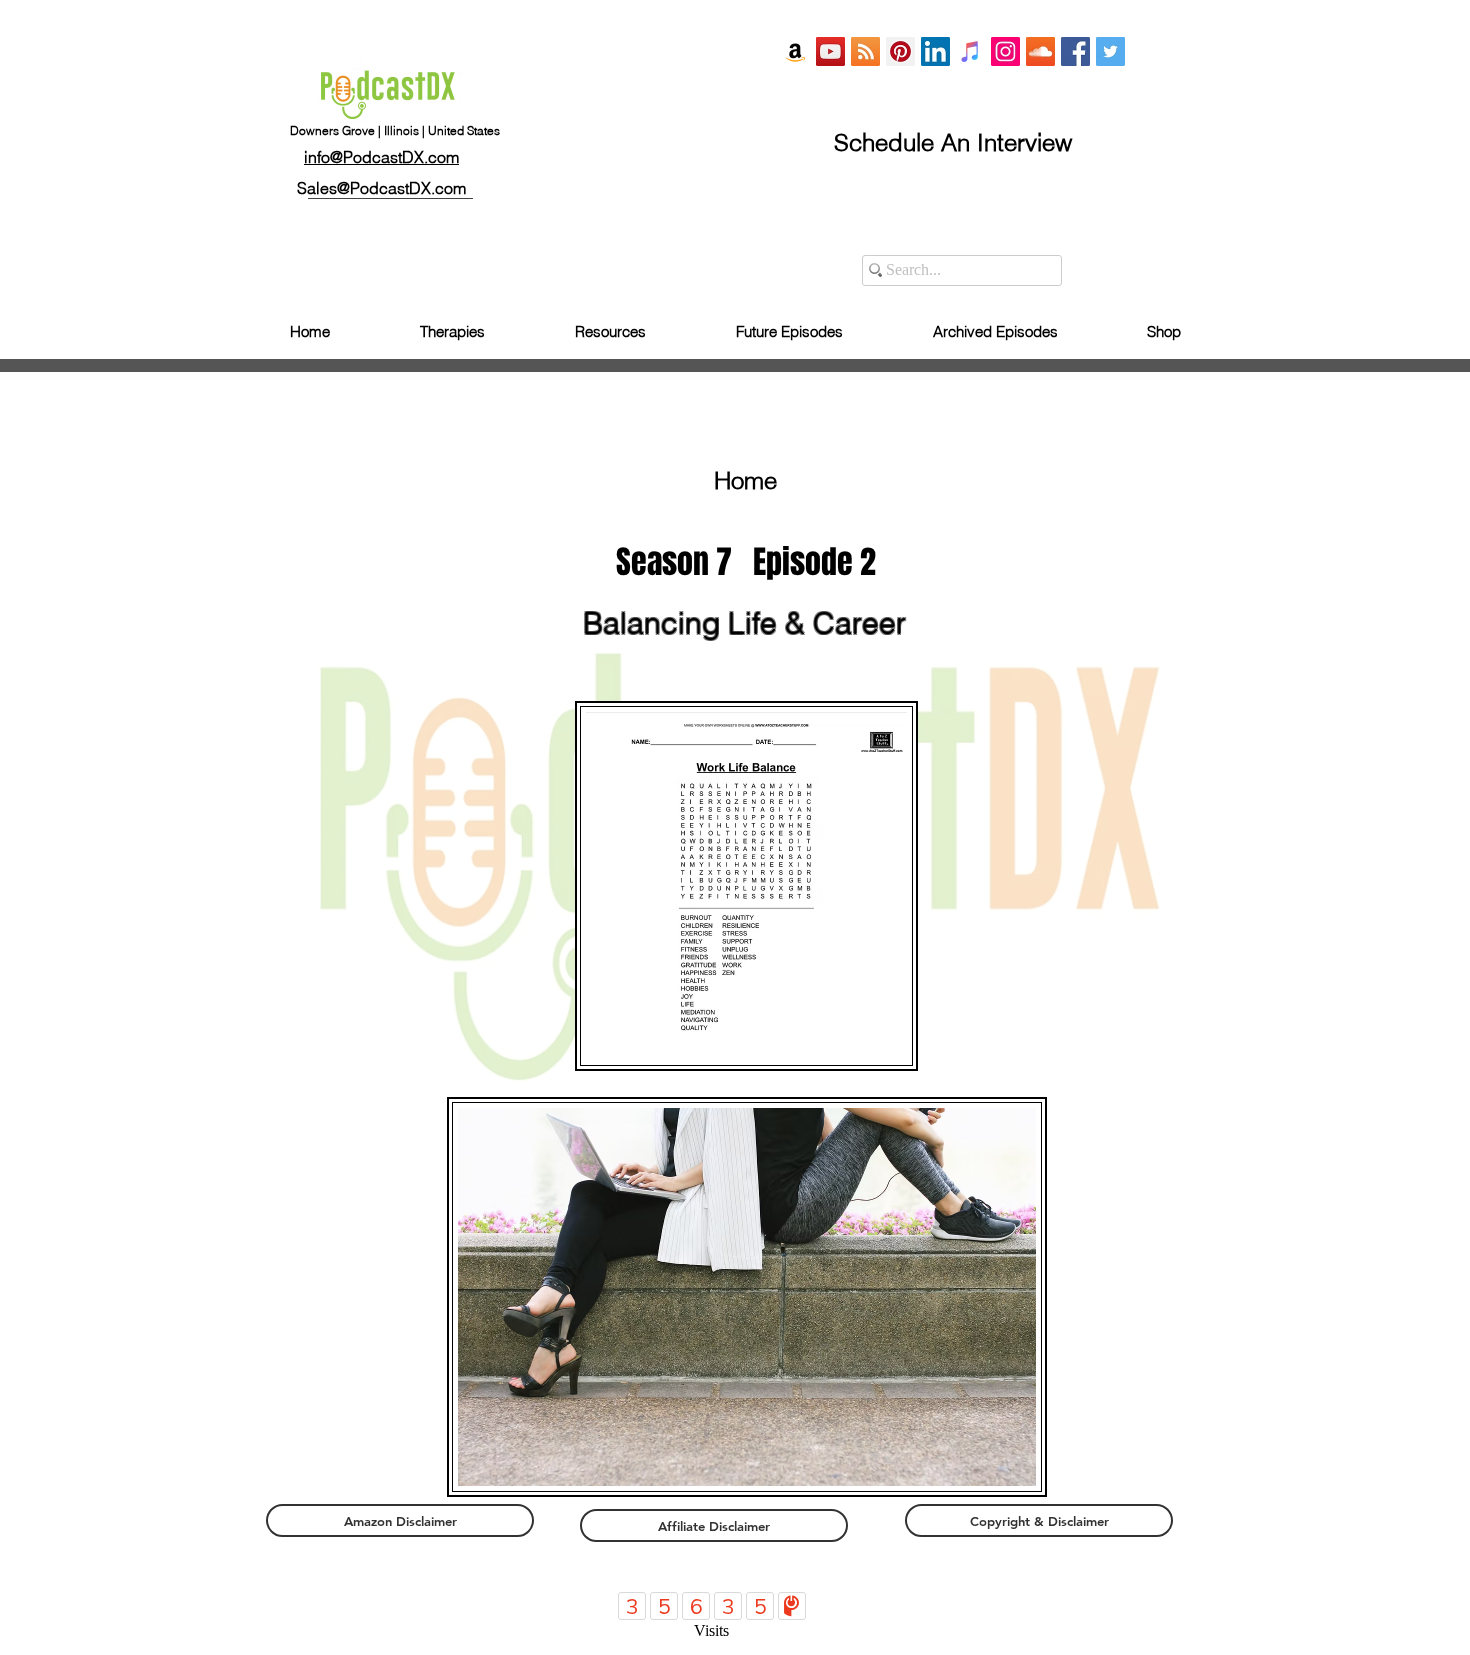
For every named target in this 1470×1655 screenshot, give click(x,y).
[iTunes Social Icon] (970, 51)
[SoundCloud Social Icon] (1040, 51)
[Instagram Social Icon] (1005, 51)
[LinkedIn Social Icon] (935, 51)
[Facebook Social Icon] (1075, 51)
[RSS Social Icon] (865, 51)
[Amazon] (795, 51)
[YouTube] (830, 51)
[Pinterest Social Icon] (900, 51)
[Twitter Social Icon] (1110, 51)
